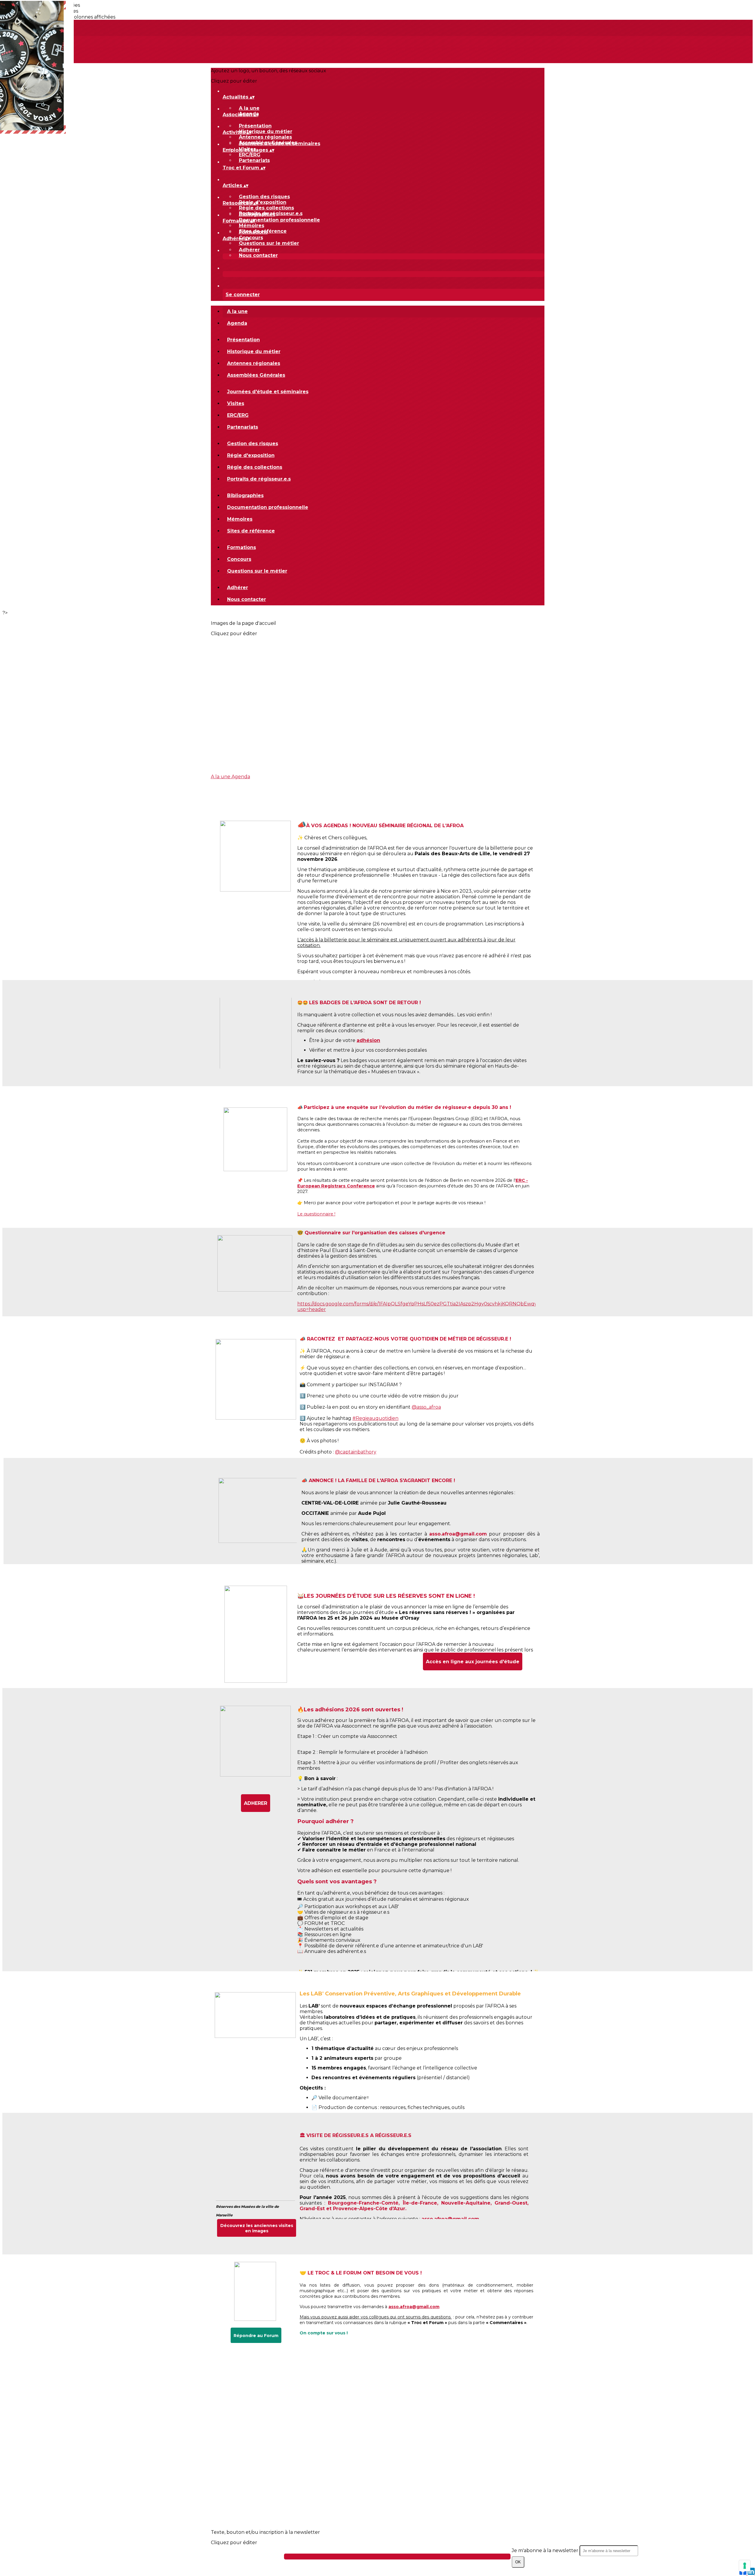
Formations (253, 232)
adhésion (368, 1040)
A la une (249, 108)
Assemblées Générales (256, 375)
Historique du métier (266, 131)
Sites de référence (251, 531)
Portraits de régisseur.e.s (259, 479)
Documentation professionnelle (279, 220)
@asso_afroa (426, 1407)
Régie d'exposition (263, 202)
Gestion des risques (264, 197)
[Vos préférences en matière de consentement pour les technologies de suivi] (745, 2566)
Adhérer (249, 250)
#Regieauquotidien (375, 1418)
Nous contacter (258, 255)
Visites (236, 403)
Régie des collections (266, 208)
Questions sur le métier (269, 243)
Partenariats (254, 160)
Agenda (237, 323)
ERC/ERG (250, 155)
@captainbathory (356, 1452)
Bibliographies (257, 214)
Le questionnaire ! (316, 1214)
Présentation (255, 126)
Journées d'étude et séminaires (280, 144)
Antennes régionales (265, 137)
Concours (251, 238)
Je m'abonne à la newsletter (546, 2550)
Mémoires (252, 226)
